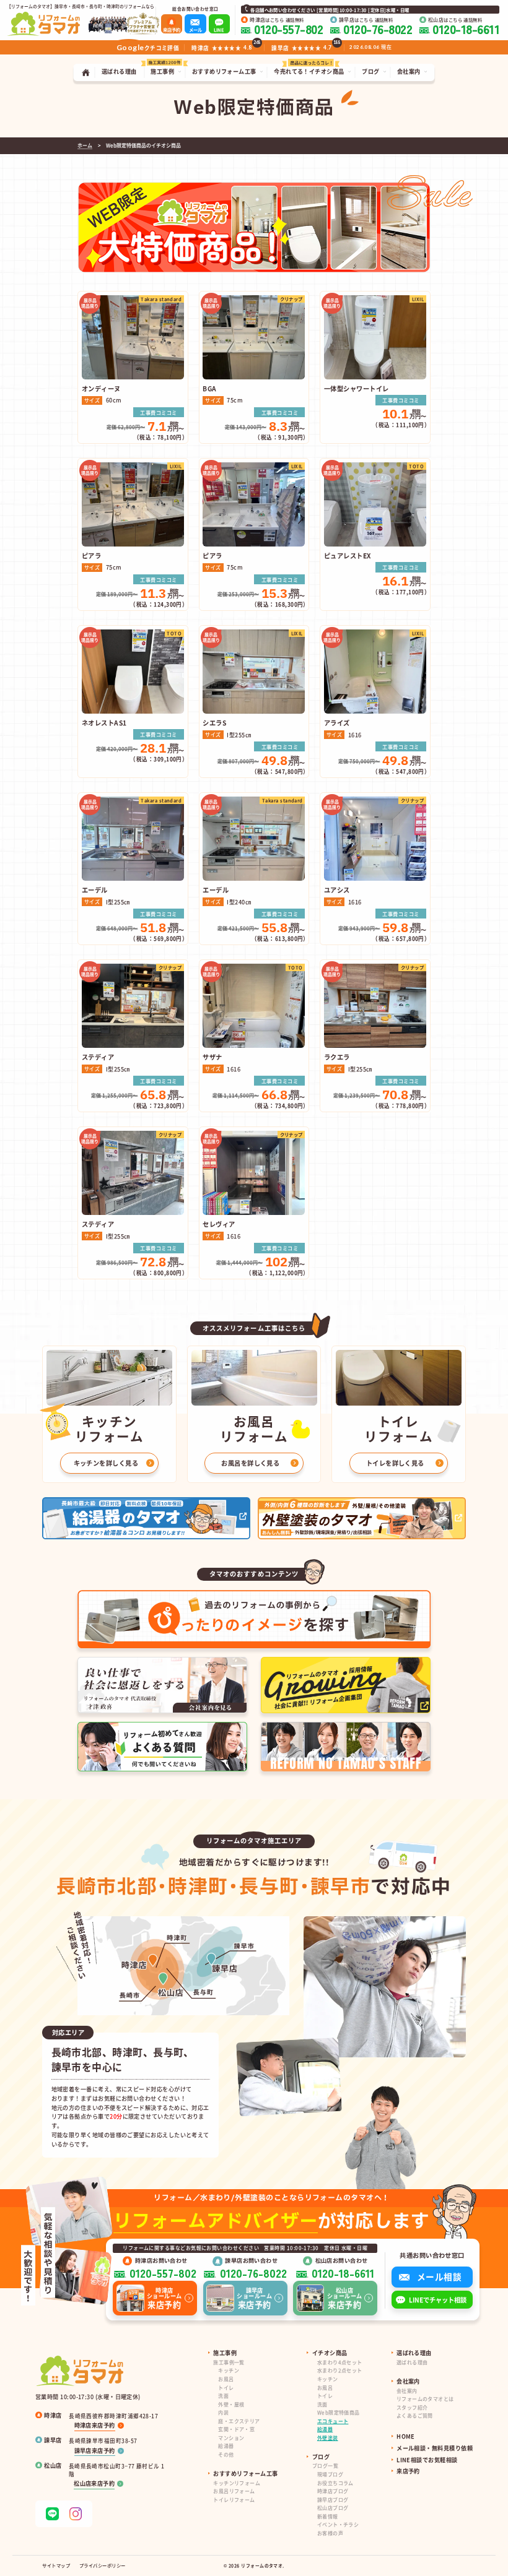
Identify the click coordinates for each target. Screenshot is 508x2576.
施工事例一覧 (229, 2362)
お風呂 (226, 2379)
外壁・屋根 (231, 2404)
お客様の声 (330, 2533)
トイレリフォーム (234, 2500)
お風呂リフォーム (234, 2491)
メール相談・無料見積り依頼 (435, 2448)
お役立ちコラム (335, 2483)
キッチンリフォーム (237, 2483)
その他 (226, 2454)
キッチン (229, 2370)
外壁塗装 (328, 2438)
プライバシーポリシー (103, 2565)
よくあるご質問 (415, 2415)
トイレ (226, 2388)
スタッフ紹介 (412, 2407)
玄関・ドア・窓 (236, 2429)
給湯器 (226, 2446)
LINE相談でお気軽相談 (427, 2460)
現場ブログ (330, 2474)
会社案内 (407, 2391)
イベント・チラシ (338, 2524)
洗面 (223, 2396)
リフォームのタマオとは (425, 2399)
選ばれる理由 (412, 2362)
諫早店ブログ (333, 2500)
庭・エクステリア (239, 2421)
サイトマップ (56, 2565)
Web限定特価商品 (339, 2412)
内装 (223, 2412)
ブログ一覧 (325, 2466)
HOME (406, 2436)
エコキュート (333, 2421)
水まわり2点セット (340, 2370)
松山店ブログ (333, 2508)
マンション (231, 2438)
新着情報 (328, 2516)
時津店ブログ (333, 2491)
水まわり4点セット (340, 2362)
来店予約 (408, 2471)
